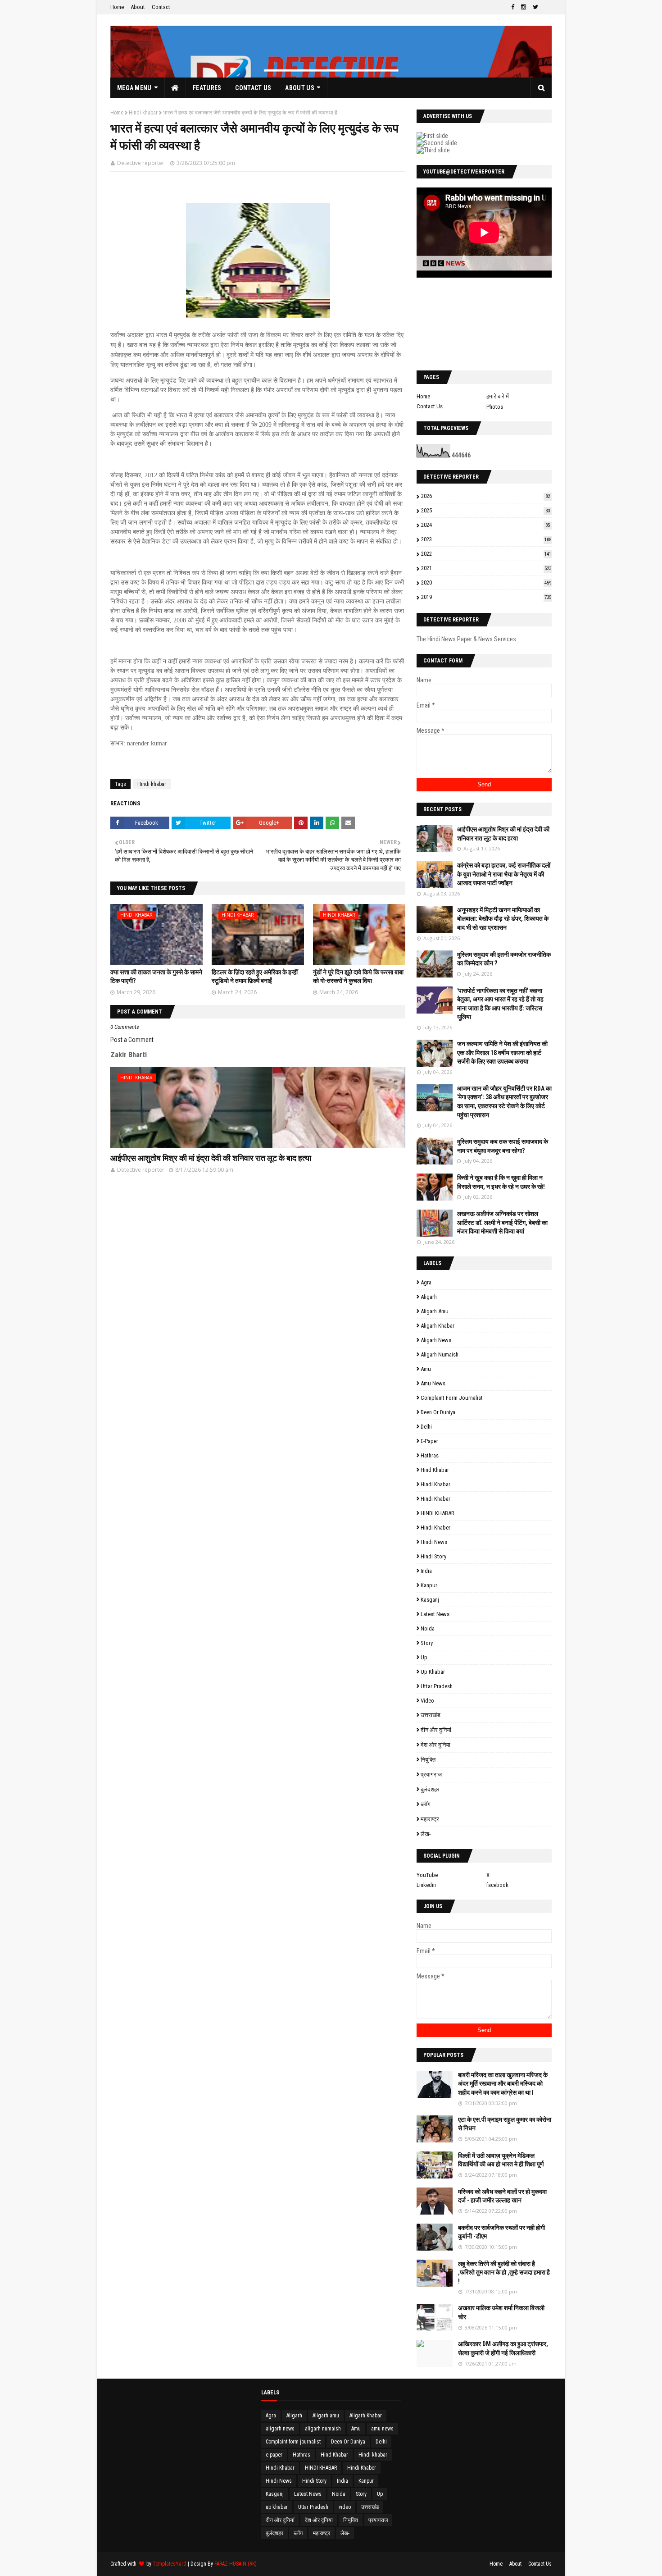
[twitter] (535, 7)
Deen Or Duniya (438, 1412)
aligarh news (436, 1340)
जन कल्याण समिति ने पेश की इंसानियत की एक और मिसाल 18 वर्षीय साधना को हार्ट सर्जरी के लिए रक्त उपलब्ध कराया (502, 1053)
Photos (495, 407)
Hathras (430, 1455)
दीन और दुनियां (436, 1730)
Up (424, 1657)
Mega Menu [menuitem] (134, 88)
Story (427, 1643)
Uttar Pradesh (437, 1686)
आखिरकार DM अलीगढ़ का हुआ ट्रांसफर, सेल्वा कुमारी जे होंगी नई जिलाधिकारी (503, 2348)
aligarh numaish (440, 1354)
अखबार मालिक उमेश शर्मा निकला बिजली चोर (501, 2312)
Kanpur (429, 1585)
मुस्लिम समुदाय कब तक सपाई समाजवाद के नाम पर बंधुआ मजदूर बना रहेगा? (503, 1146)
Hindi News (434, 1542)
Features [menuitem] (207, 88)
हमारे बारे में (498, 396)
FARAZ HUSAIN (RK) (236, 2564)
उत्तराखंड (431, 1715)
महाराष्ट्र (430, 1819)
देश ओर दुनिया (435, 1745)
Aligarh (429, 1297)
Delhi (426, 1427)
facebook (497, 1885)
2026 (485, 496)
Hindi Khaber (435, 1528)
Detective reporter (141, 163)
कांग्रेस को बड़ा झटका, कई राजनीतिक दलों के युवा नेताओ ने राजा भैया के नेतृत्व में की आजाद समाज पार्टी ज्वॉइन (504, 874)
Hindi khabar (143, 113)
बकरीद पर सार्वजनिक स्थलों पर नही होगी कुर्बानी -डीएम (501, 2232)
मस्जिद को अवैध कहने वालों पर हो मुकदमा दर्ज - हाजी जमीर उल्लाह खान (502, 2196)
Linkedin (426, 1885)
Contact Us (430, 406)
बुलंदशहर (430, 1789)
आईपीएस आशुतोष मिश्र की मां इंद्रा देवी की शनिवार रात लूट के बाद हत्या (211, 1158)
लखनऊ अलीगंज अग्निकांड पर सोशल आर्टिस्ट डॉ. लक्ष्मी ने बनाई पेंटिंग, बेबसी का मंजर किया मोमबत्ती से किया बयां (502, 1222)
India (426, 1571)
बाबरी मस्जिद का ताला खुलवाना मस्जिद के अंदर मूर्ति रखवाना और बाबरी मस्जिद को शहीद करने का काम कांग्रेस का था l (503, 2084)
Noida (428, 1628)
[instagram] (524, 7)
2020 (486, 582)
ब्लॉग (426, 1804)
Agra (426, 1282)
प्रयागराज (431, 1774)
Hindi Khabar (435, 1499)
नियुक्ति (428, 1760)
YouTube (427, 1875)
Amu (426, 1369)
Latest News (435, 1614)
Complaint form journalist (452, 1398)
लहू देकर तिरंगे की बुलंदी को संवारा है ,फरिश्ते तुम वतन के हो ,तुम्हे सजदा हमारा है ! (504, 2272)
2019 (486, 597)
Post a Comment (132, 1040)
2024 (485, 525)
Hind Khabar (435, 1470)
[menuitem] (175, 88)
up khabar (433, 1672)
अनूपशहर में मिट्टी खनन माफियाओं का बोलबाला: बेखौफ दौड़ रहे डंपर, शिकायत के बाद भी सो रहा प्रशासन (503, 919)
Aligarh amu (435, 1311)
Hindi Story (433, 1556)
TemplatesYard (170, 2564)
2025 (485, 510)
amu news (433, 1383)
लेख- (426, 1834)
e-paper (429, 1441)
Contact (161, 7)
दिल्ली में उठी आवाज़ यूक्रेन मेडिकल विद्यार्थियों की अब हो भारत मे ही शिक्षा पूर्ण (501, 2160)
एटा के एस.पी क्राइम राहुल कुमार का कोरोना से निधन (505, 2124)
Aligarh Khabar (438, 1326)
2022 (486, 554)
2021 (486, 568)
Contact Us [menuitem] (253, 88)
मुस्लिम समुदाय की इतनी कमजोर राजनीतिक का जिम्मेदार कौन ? (504, 959)
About (138, 7)
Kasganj (430, 1600)
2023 (486, 539)
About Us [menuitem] (299, 88)
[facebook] (513, 7)
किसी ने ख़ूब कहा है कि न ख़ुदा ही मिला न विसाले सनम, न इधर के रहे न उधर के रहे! (501, 1182)
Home (117, 7)
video (427, 1701)
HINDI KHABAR (438, 1513)
